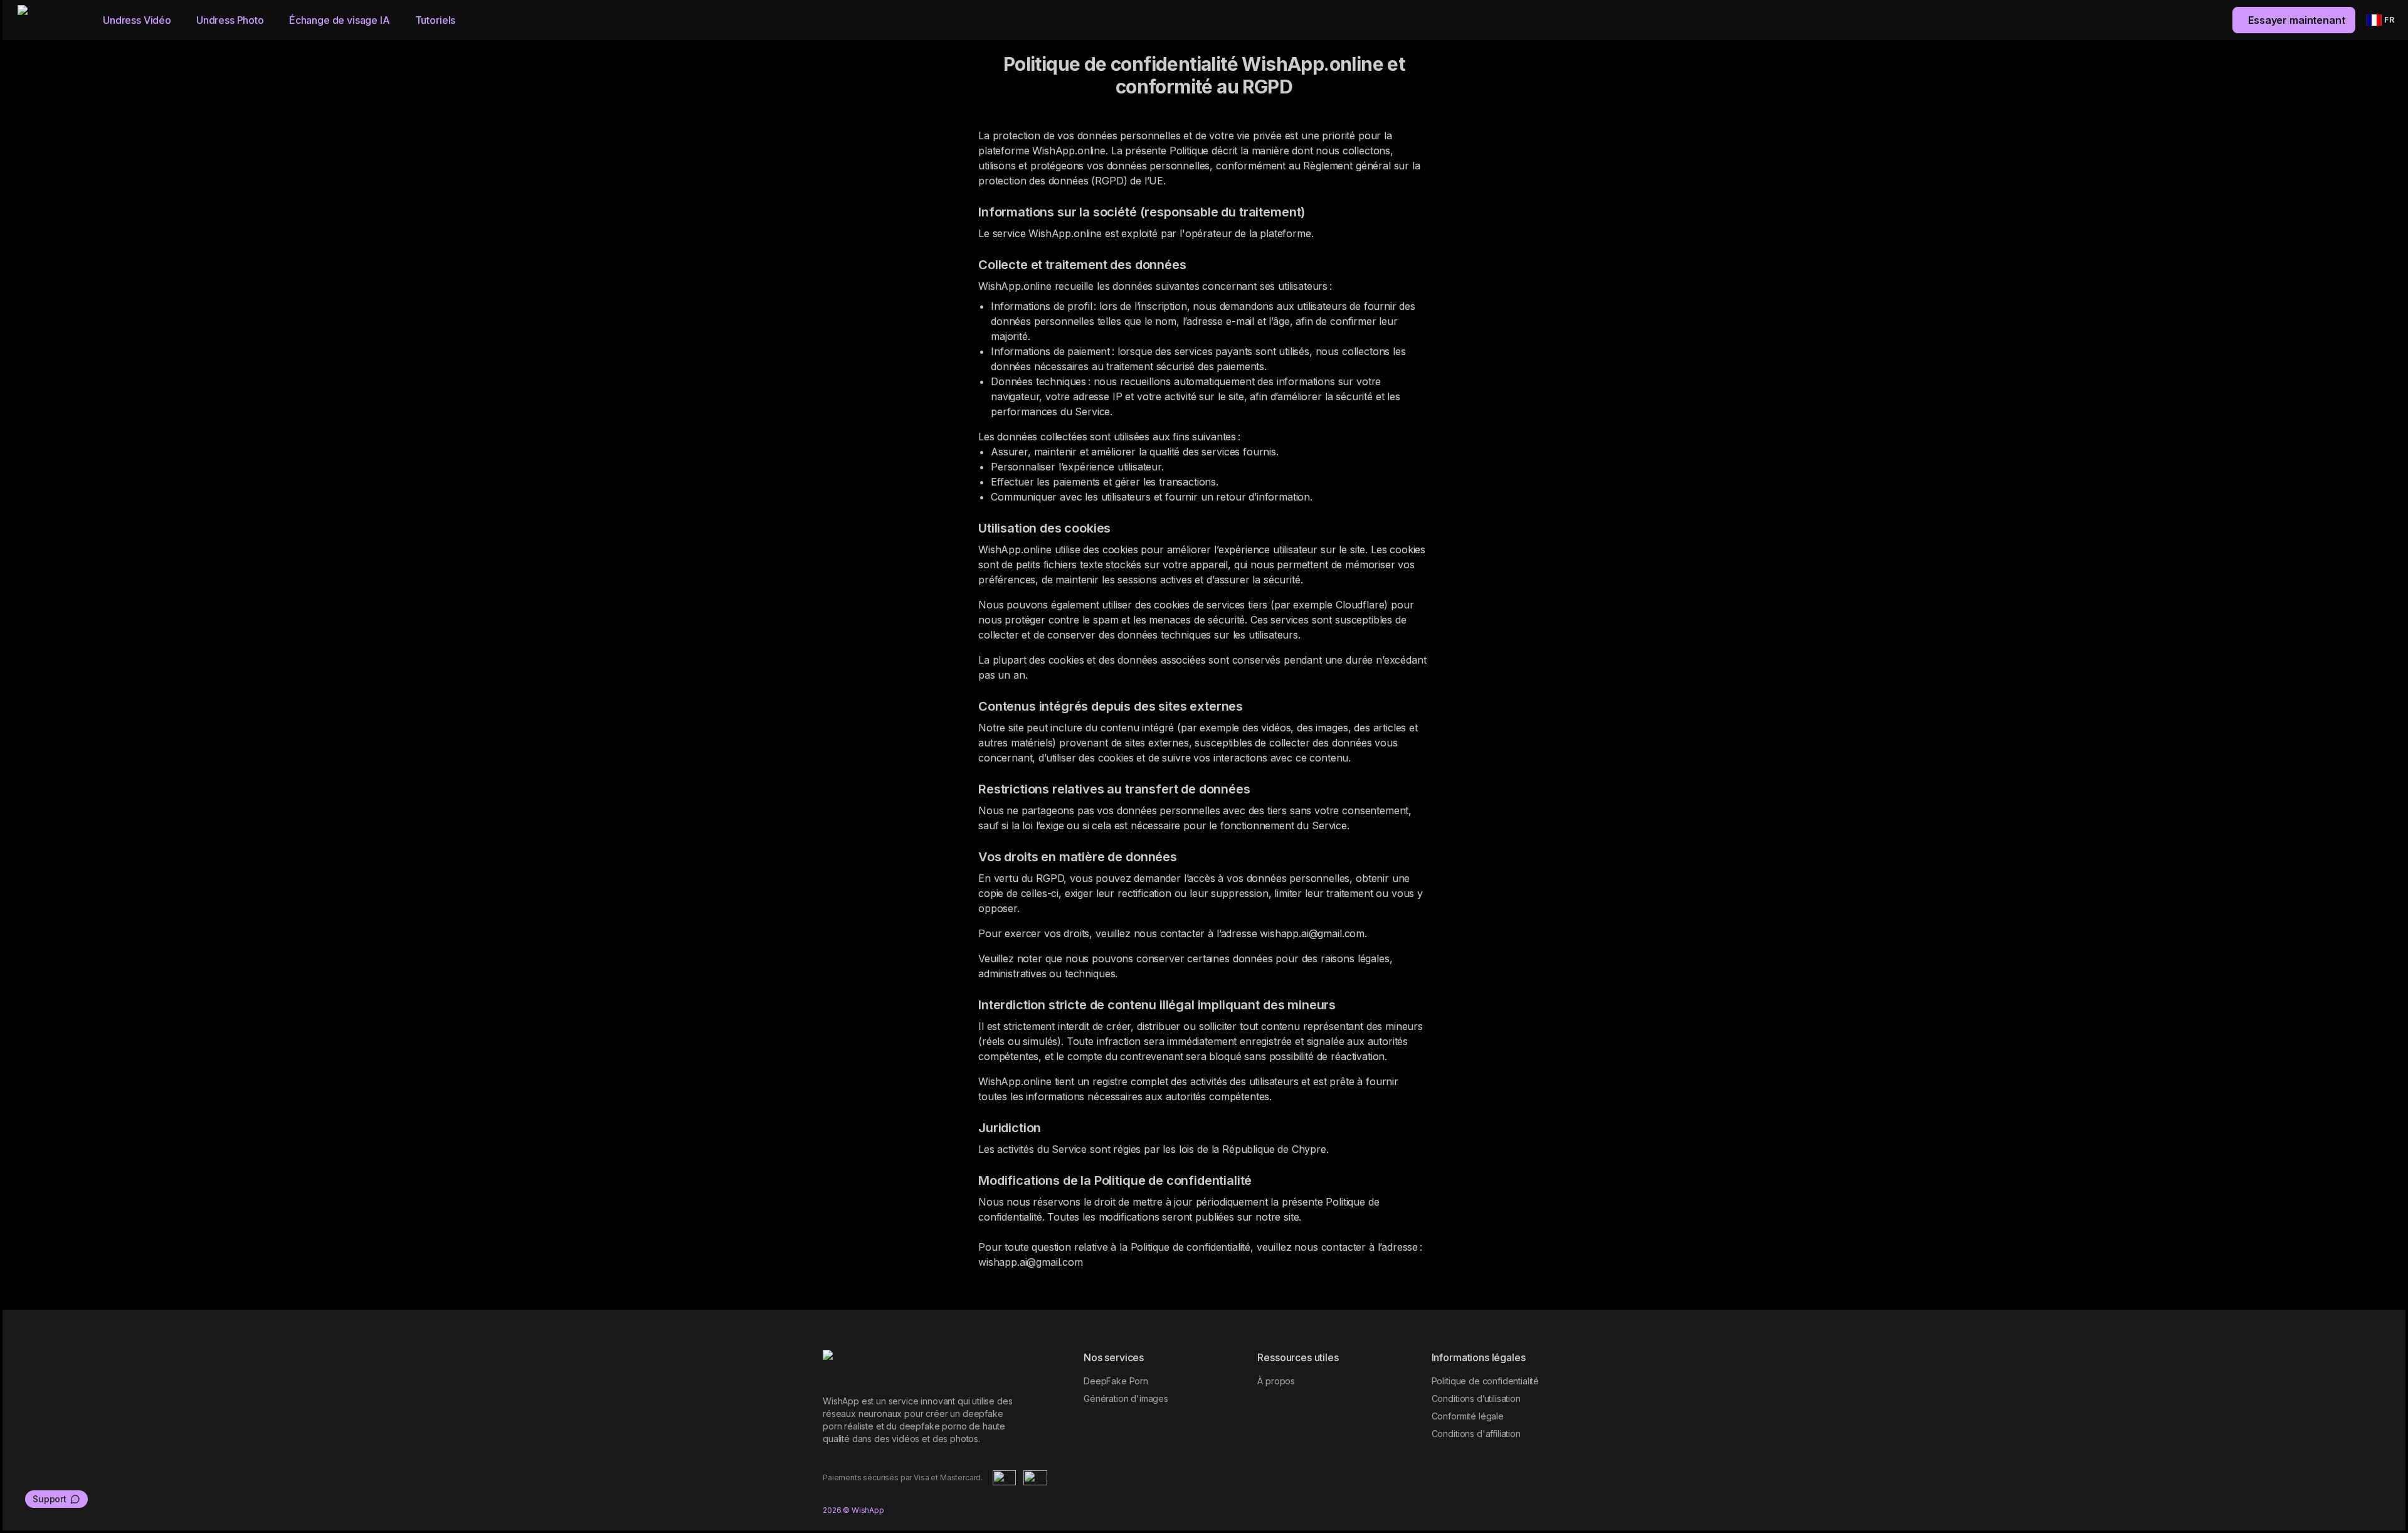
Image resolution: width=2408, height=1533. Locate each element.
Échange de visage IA (340, 20)
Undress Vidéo (137, 20)
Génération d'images (1126, 1398)
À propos (1276, 1381)
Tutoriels (436, 20)
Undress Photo (230, 20)
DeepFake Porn (1116, 1381)
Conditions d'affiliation (1476, 1434)
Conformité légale (1468, 1416)
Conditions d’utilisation (1476, 1398)
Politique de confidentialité (1486, 1381)
